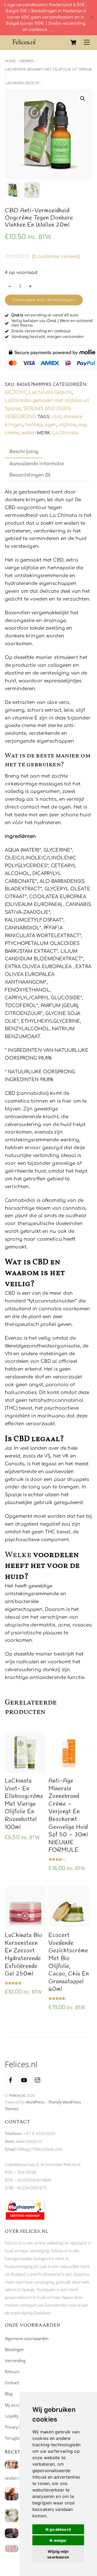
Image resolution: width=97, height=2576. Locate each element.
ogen (51, 425)
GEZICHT (16, 392)
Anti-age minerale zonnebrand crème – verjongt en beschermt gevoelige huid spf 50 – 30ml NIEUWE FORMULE (68, 1816)
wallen (29, 433)
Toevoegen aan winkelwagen (44, 300)
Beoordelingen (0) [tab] (30, 475)
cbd (56, 417)
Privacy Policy (17, 2427)
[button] (83, 98)
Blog (9, 2394)
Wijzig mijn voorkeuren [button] (58, 2554)
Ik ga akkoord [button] (58, 2529)
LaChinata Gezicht (22, 83)
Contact (12, 2383)
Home (10, 61)
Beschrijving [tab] (24, 452)
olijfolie (67, 425)
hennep (34, 425)
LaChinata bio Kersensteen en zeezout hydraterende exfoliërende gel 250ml (24, 1955)
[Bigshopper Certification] (25, 2219)
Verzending (15, 2360)
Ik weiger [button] (58, 2540)
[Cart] (73, 43)
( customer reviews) (56, 257)
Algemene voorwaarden (27, 2338)
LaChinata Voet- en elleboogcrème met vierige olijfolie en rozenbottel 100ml (24, 1804)
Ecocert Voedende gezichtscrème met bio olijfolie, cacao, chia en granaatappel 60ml (69, 1962)
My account (15, 2405)
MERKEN (27, 61)
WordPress (35, 2102)
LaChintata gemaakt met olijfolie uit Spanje (48, 69)
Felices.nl (17, 2095)
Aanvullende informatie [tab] (37, 464)
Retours (12, 2372)
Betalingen (14, 2349)
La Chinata (65, 433)
